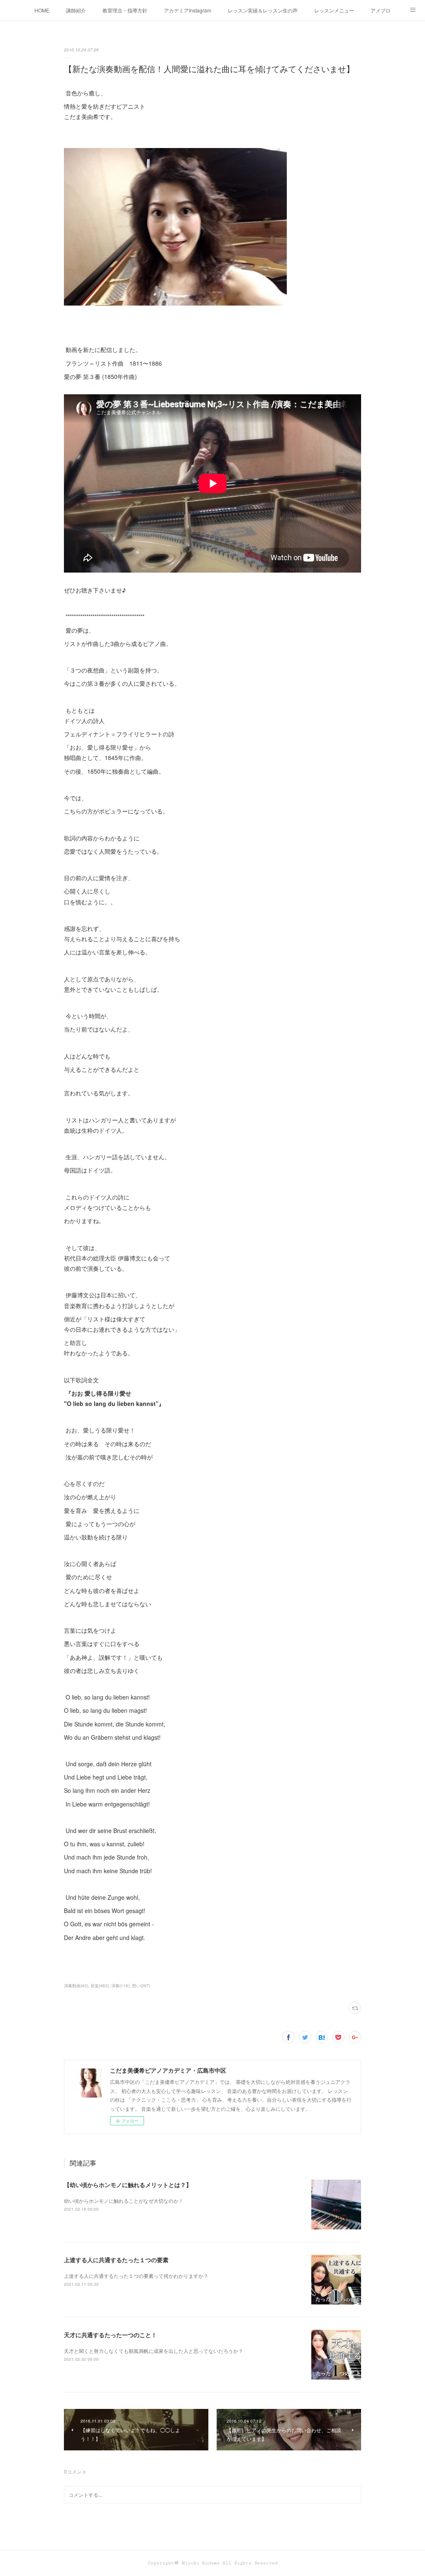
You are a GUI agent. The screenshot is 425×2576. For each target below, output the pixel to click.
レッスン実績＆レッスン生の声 (263, 10)
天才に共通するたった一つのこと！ (110, 2335)
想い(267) (141, 1986)
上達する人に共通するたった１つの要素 (116, 2260)
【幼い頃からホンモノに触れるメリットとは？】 (128, 2185)
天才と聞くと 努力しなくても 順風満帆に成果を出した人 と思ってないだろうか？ (154, 2351)
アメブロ (381, 10)
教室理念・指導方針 (125, 10)
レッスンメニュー (334, 10)
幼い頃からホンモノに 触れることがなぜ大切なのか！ (124, 2201)
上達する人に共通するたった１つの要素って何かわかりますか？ (136, 2276)
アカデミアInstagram (188, 10)
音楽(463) (100, 1986)
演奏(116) (120, 1986)
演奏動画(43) (76, 1986)
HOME (42, 10)
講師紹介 (76, 10)
